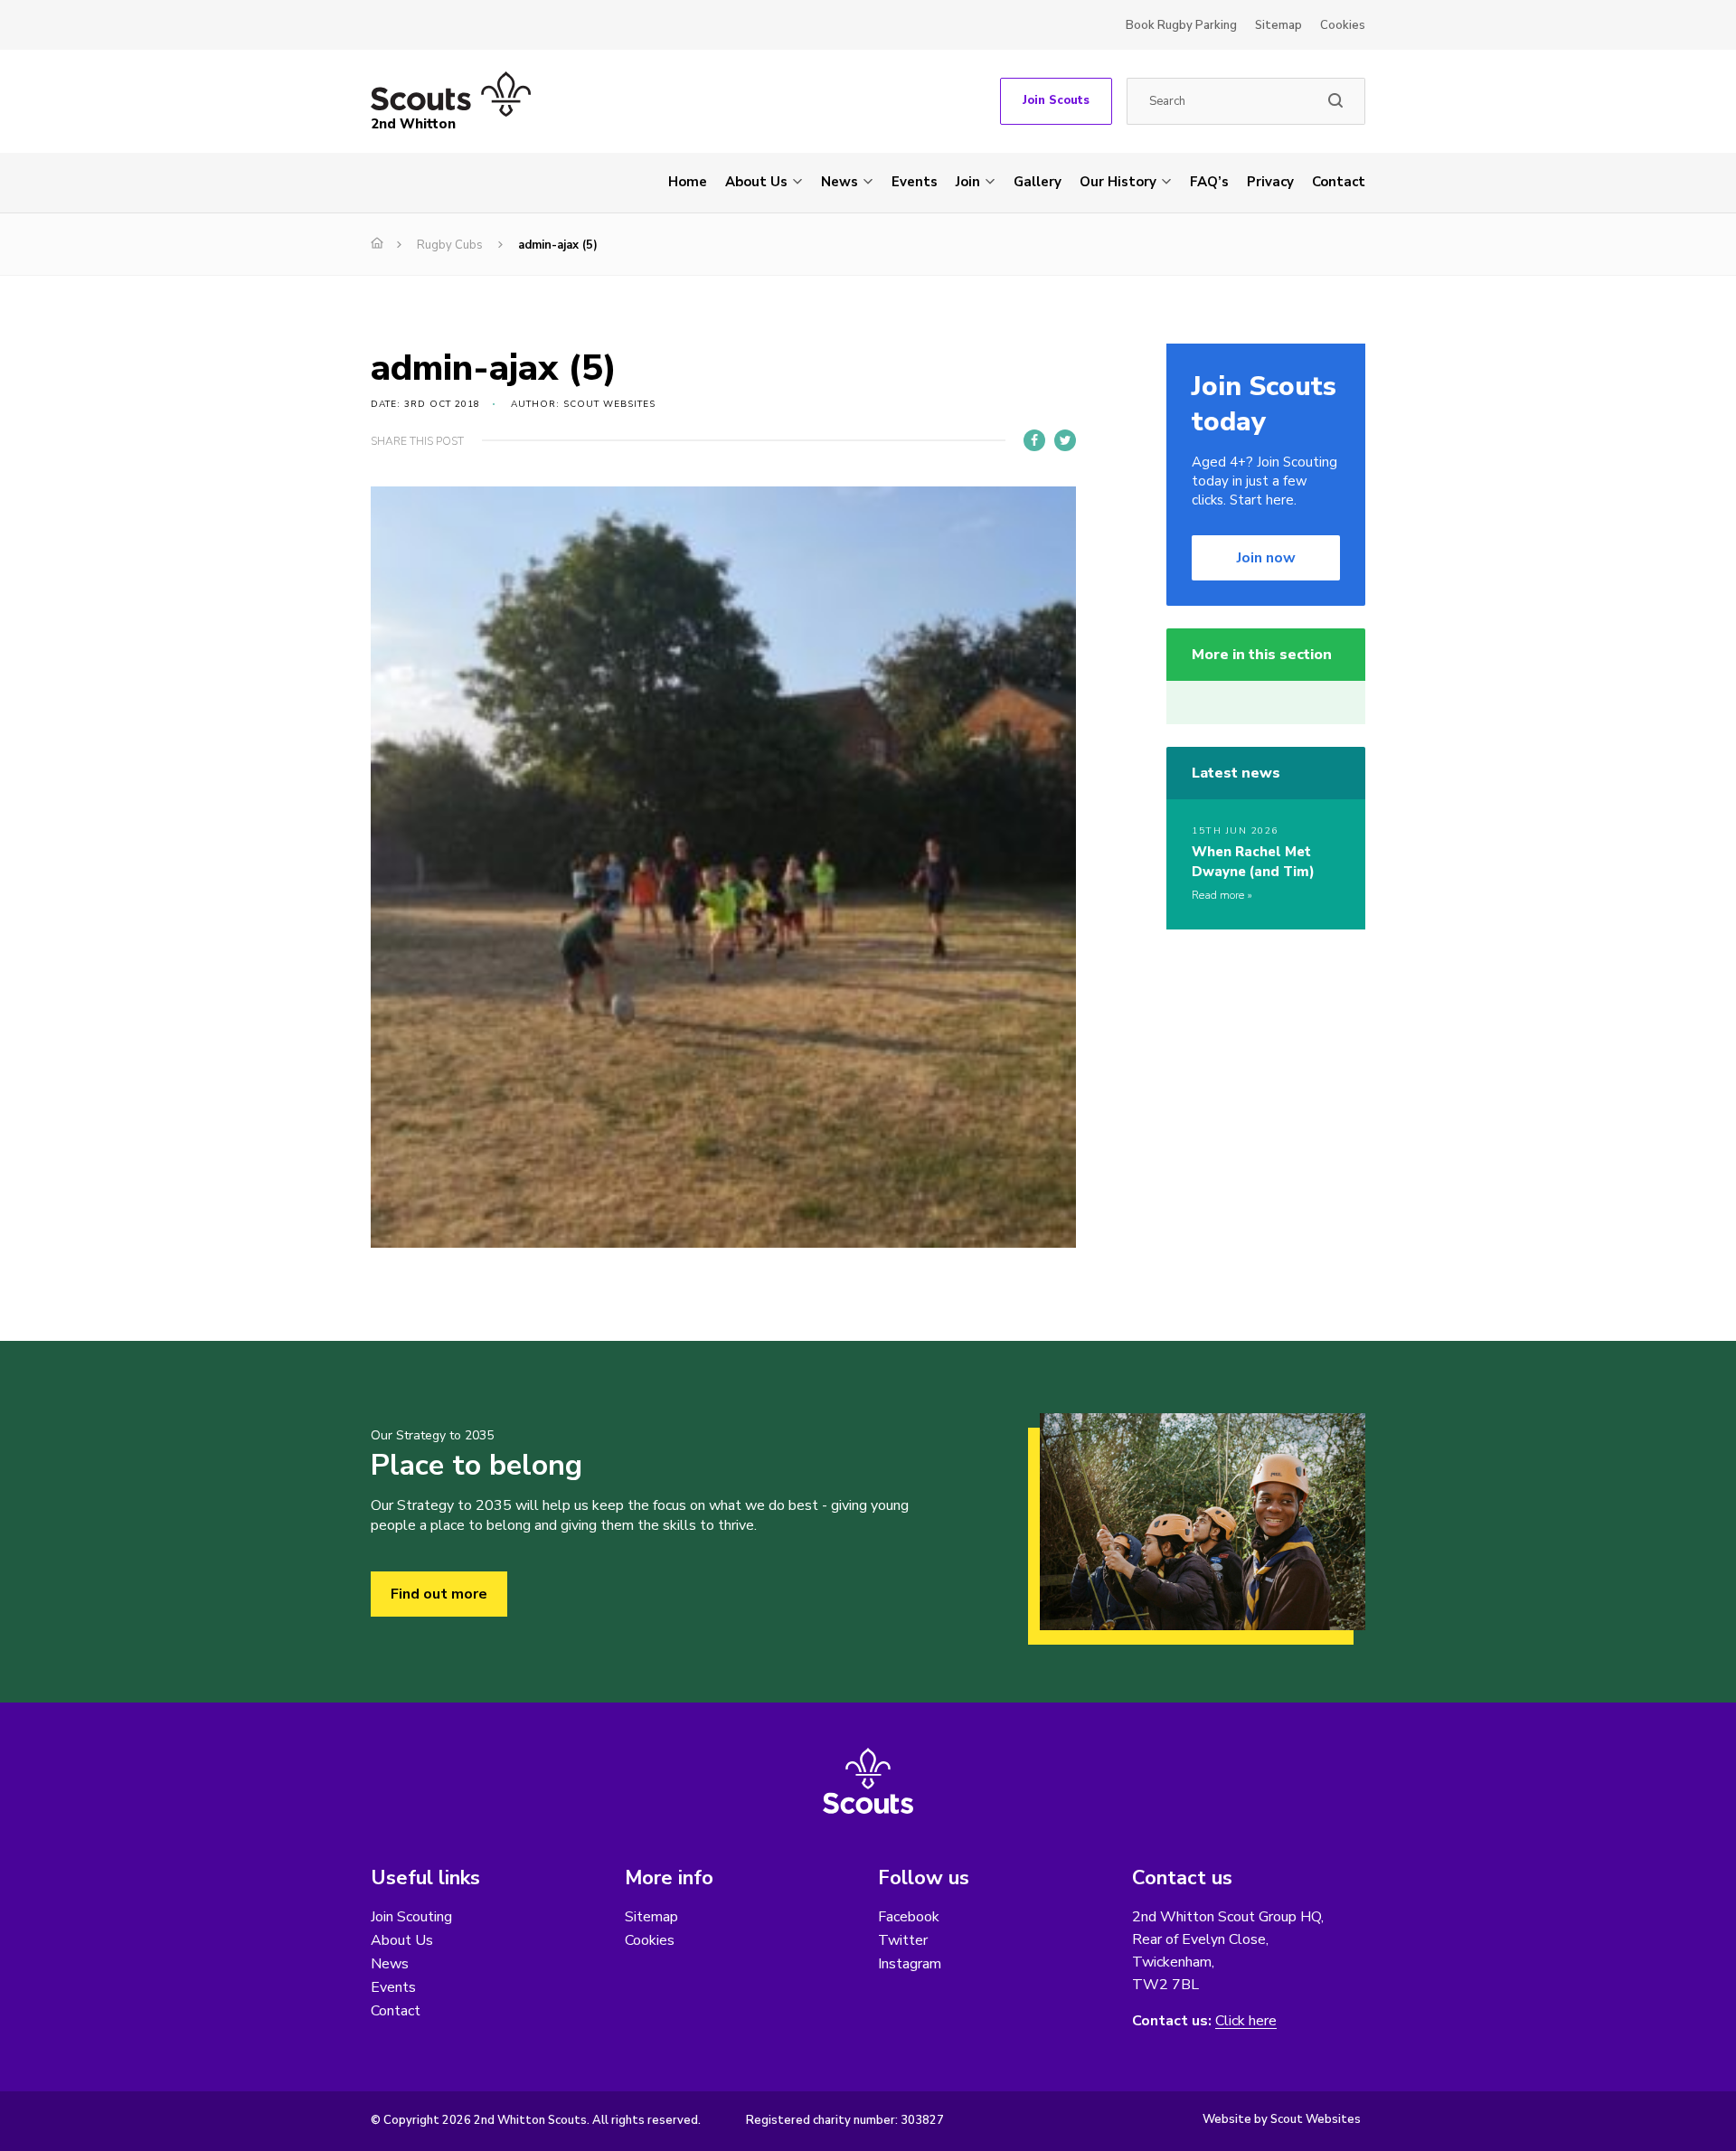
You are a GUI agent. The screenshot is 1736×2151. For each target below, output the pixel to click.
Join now (1266, 558)
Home (688, 182)
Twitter (903, 1940)
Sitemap (1278, 25)
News (840, 182)
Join (968, 182)
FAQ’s (1209, 182)
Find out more (439, 1594)
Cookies (1343, 25)
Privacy (1270, 182)
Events (915, 182)
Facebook (909, 1917)
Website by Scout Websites (1282, 2119)
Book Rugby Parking (1181, 25)
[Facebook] (1034, 440)
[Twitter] (1065, 440)
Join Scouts (1056, 100)
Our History (1118, 182)
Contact (1339, 182)
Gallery (1038, 182)
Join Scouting (411, 1917)
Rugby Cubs (450, 245)
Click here (1246, 2021)
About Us (756, 182)
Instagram (910, 1964)
